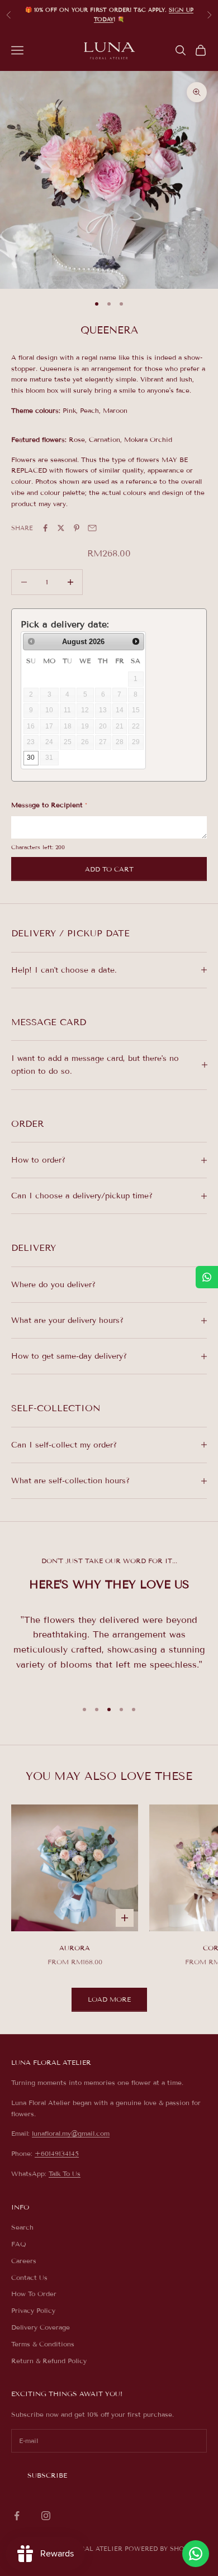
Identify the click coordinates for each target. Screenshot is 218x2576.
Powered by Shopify (162, 2549)
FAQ (19, 2244)
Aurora (75, 1948)
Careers (24, 2261)
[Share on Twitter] (61, 528)
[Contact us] (196, 2554)
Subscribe (47, 2475)
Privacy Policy (33, 2310)
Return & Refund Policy (49, 2361)
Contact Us (29, 2277)
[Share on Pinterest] (77, 528)
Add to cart (109, 869)
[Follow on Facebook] (17, 2516)
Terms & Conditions (43, 2344)
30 (31, 758)
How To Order (34, 2294)
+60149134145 (57, 2153)
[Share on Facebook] (45, 528)
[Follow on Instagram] (46, 2516)
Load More (109, 1999)
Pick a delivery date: (65, 624)
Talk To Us (65, 2173)
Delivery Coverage (41, 2327)
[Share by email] (92, 528)
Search (22, 2227)
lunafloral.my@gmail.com (71, 2133)
